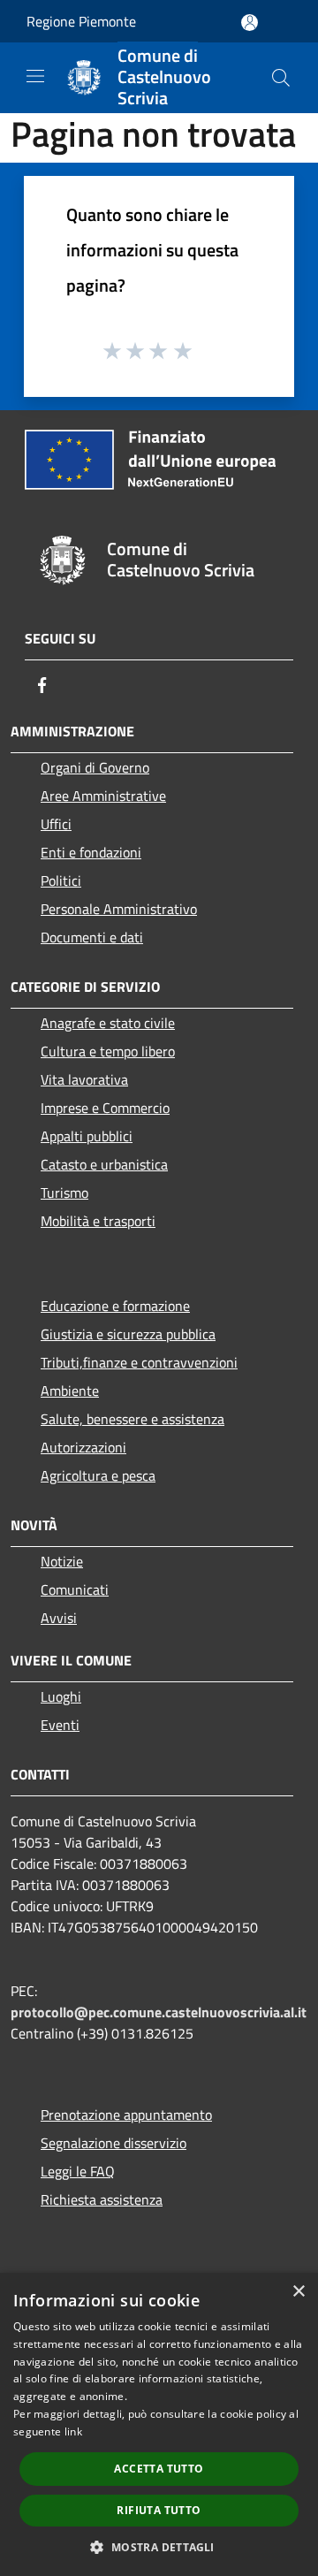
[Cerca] (281, 78)
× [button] (298, 2292)
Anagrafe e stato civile (108, 1023)
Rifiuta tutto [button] (159, 2510)
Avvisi (59, 1618)
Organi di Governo (95, 767)
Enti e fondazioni (91, 852)
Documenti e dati (92, 937)
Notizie (62, 1561)
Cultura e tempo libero (108, 1051)
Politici (61, 880)
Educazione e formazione (115, 1306)
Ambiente (70, 1391)
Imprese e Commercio (105, 1108)
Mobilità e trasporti (98, 1221)
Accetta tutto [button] (159, 2469)
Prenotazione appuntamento (126, 2115)
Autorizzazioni (83, 1447)
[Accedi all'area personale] (250, 23)
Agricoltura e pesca (98, 1475)
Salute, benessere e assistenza (132, 1419)
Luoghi (61, 1696)
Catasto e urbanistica (104, 1164)
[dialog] (159, 2424)
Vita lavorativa (84, 1079)
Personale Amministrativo (119, 909)
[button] (159, 2547)
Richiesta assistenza (102, 2199)
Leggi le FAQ (78, 2171)
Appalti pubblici (87, 1136)
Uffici (56, 824)
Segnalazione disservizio (114, 2143)
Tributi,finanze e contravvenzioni (139, 1362)
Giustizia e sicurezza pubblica (128, 1334)
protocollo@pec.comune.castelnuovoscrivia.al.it (159, 2012)
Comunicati (75, 1589)
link (73, 2431)
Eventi (60, 1725)
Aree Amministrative (103, 796)
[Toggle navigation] (35, 76)
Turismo (64, 1193)
